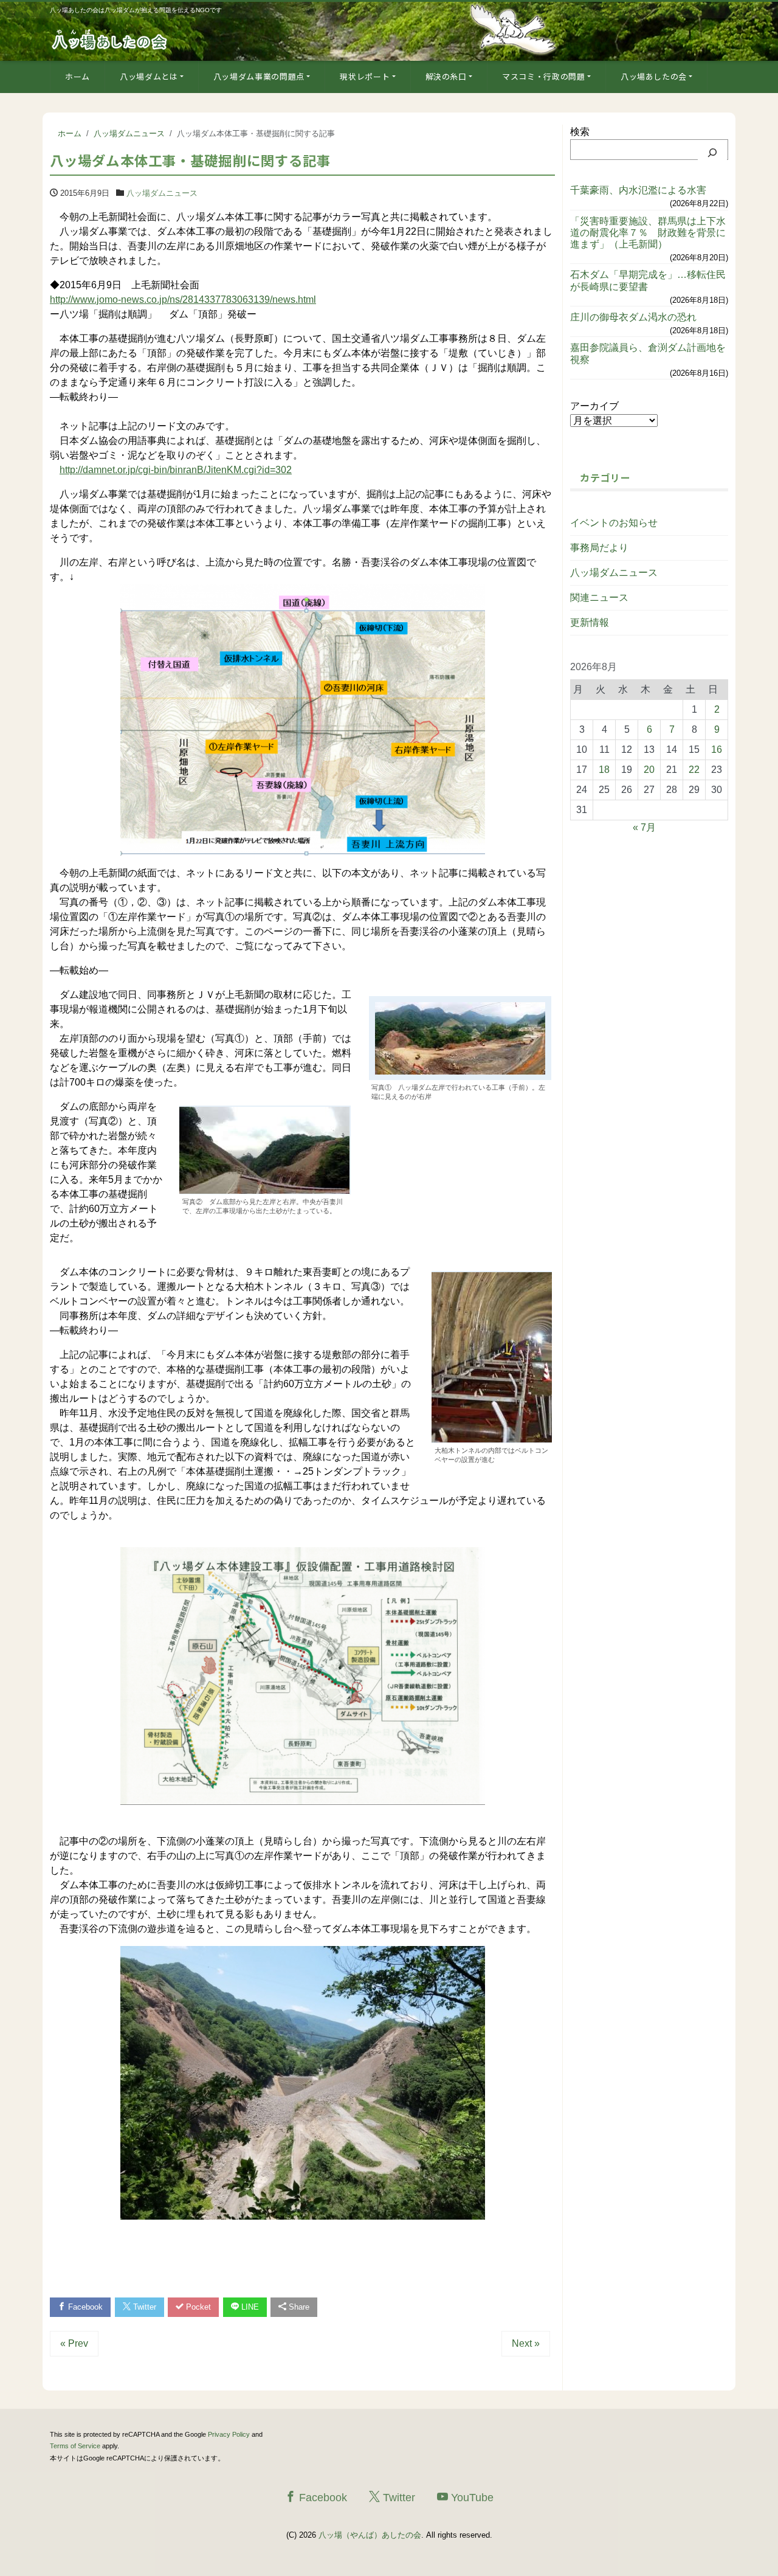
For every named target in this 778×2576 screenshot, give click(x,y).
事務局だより (599, 548)
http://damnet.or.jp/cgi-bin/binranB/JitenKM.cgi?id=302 (176, 470)
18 (604, 770)
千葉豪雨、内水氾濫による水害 (638, 190)
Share (298, 2307)
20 (649, 770)
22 (694, 770)
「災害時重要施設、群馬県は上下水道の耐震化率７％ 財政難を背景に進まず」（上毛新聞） (648, 233)
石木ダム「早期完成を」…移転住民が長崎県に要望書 (648, 280)
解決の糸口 (446, 76)
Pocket (197, 2307)
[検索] (712, 153)
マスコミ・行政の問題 (544, 76)
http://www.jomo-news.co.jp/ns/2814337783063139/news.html (183, 299)
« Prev (74, 2343)
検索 (580, 132)
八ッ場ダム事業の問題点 (259, 76)
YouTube (471, 2498)
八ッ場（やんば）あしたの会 (370, 2535)
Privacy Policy (229, 2434)
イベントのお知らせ (614, 523)
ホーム (77, 76)
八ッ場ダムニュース (162, 193)
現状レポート (365, 76)
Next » (526, 2343)
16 (717, 750)
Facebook (84, 2307)
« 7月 (644, 827)
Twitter (143, 2307)
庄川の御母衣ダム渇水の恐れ (633, 317)
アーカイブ (594, 406)
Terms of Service (75, 2446)
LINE (249, 2307)
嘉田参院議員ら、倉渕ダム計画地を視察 (648, 353)
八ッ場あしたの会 (654, 76)
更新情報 (590, 622)
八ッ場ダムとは (149, 76)
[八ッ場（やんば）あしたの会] (111, 39)
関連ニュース (599, 597)
